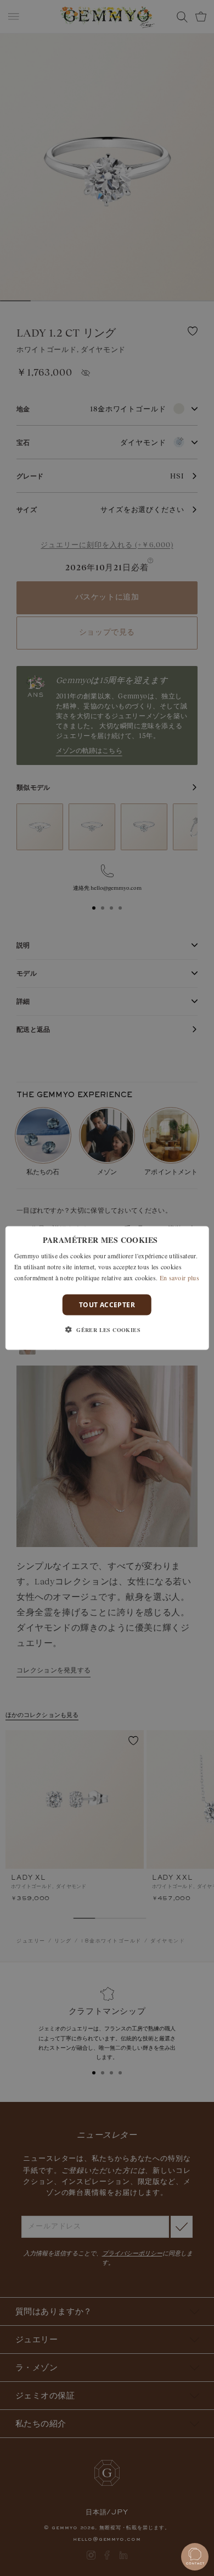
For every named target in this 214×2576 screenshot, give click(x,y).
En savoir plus (179, 1277)
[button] (107, 1329)
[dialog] (107, 1288)
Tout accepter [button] (107, 1304)
